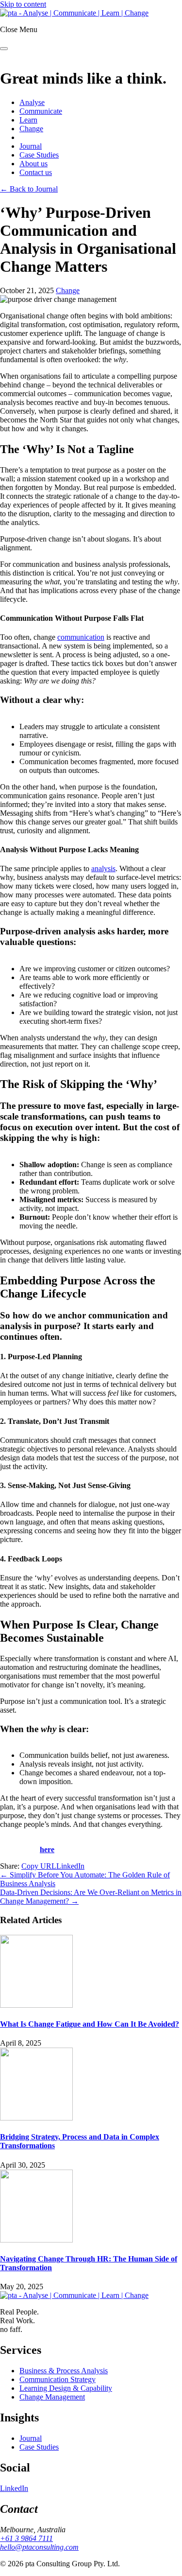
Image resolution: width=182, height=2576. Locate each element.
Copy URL (39, 1866)
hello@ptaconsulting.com (39, 2547)
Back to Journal (29, 189)
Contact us (36, 172)
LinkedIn (70, 1866)
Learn (28, 120)
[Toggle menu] (4, 49)
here (47, 1849)
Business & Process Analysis (64, 2371)
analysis (103, 868)
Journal (31, 146)
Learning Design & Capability (66, 2388)
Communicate (41, 111)
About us (33, 164)
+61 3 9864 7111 (26, 2538)
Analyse (32, 102)
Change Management (52, 2397)
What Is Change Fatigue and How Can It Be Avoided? (90, 2024)
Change (31, 129)
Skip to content (23, 4)
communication (81, 637)
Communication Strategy (58, 2379)
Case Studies (39, 155)
